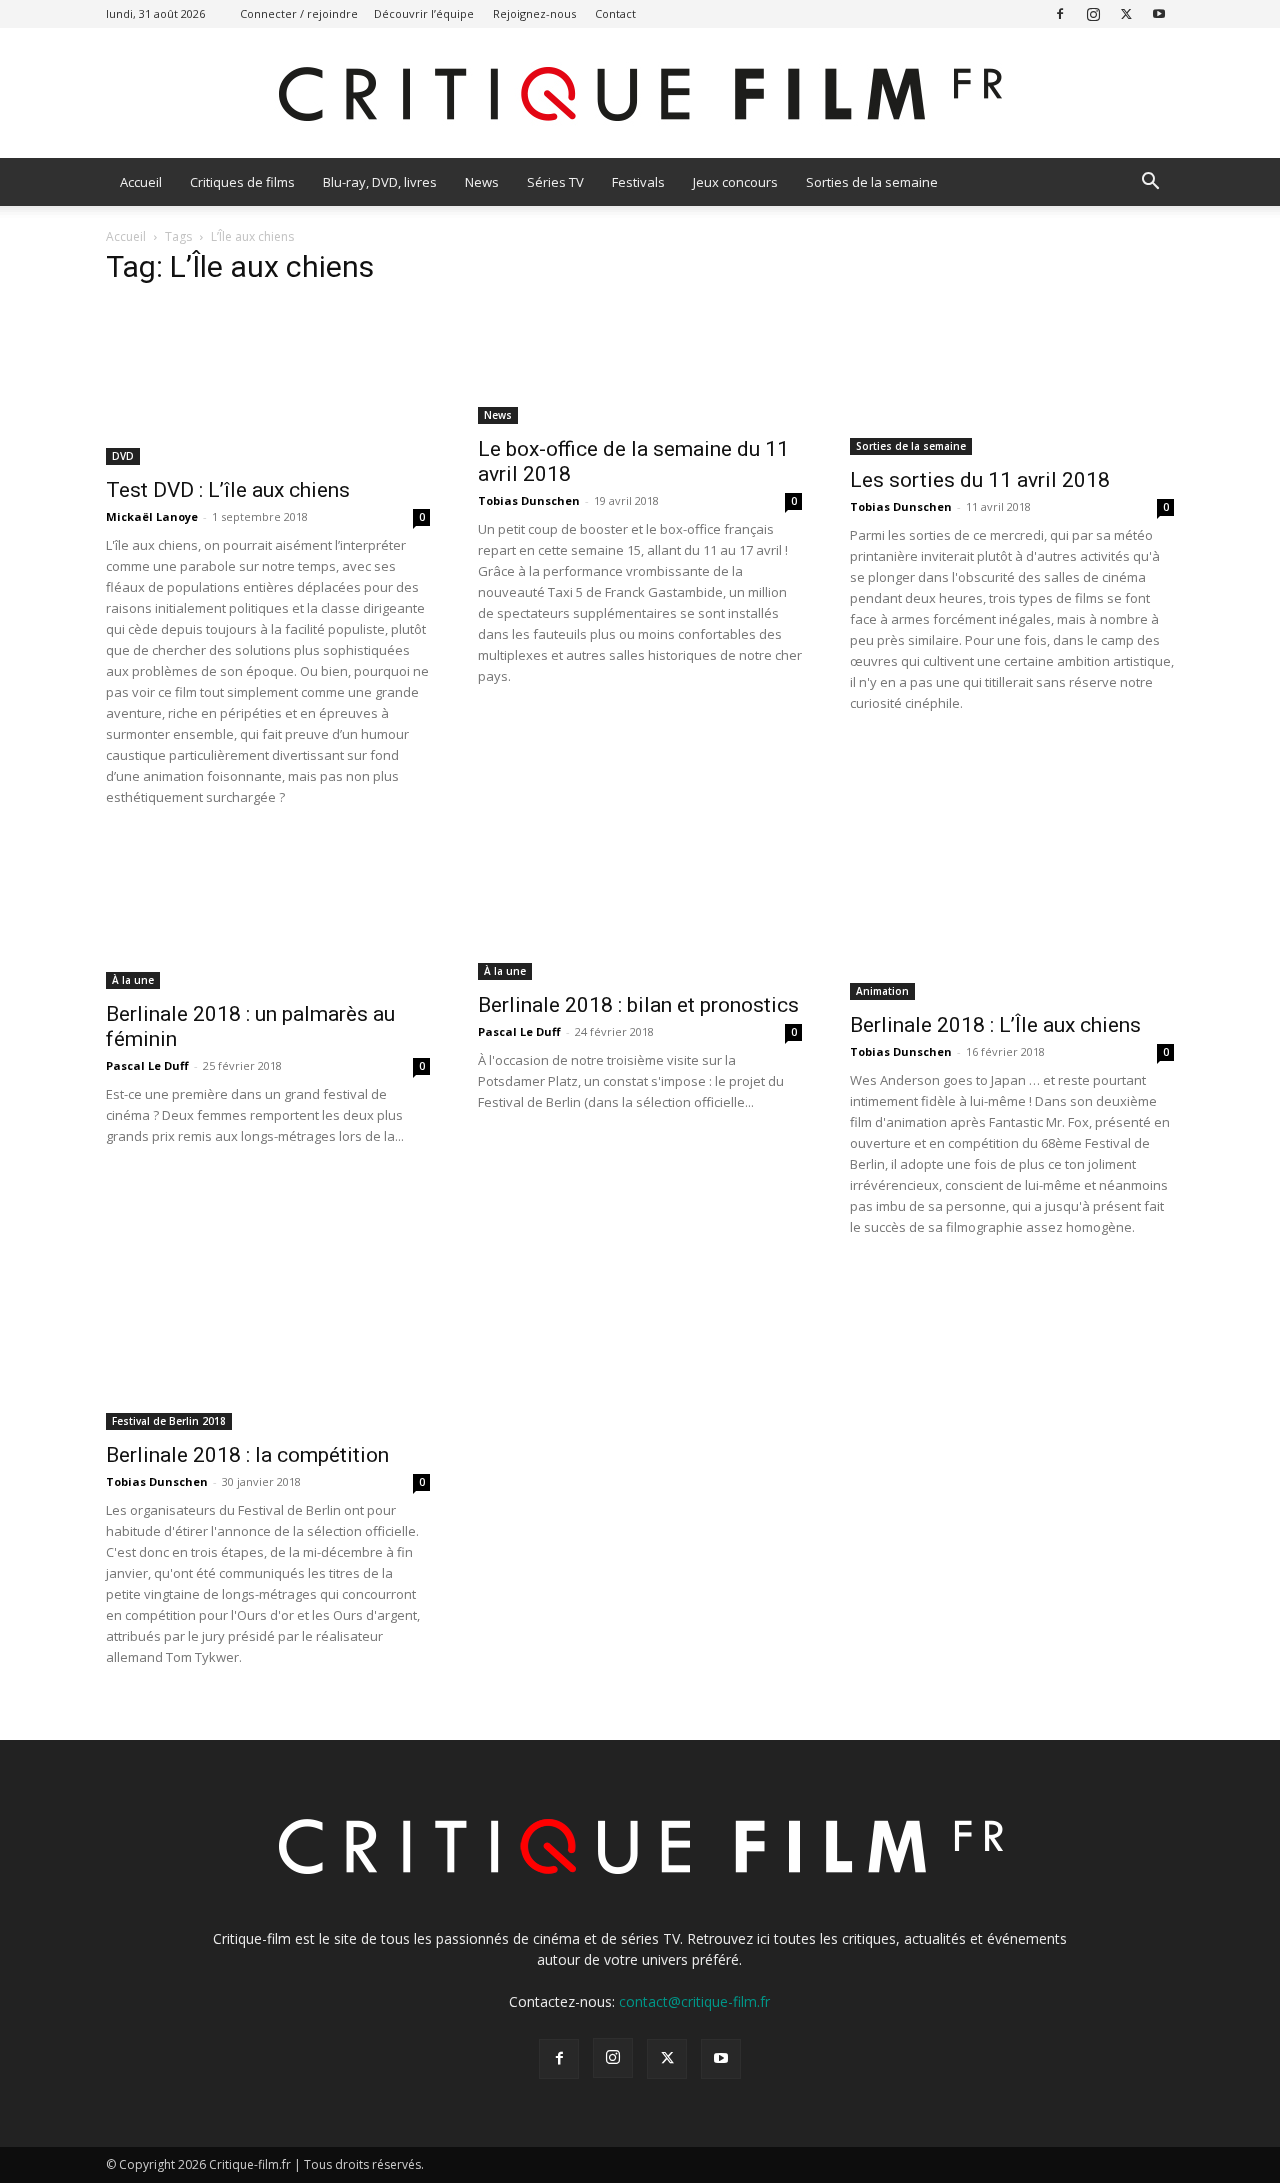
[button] (1150, 183)
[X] (1126, 13)
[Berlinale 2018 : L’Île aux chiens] (1012, 920)
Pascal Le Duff (147, 1065)
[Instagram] (1093, 13)
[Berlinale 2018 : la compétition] (268, 1350)
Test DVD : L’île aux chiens (228, 490)
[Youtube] (1159, 13)
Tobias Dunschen (529, 500)
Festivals (638, 182)
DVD (123, 456)
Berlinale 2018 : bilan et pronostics (638, 1005)
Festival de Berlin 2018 (169, 1421)
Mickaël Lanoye (152, 516)
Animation (882, 991)
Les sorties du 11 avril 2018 (980, 480)
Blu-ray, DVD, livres (380, 182)
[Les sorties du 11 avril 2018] (1012, 380)
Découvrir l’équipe (424, 13)
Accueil (141, 182)
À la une (133, 980)
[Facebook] (1060, 13)
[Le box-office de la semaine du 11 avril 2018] (640, 364)
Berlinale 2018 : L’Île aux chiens (995, 1025)
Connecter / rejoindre (299, 13)
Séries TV (555, 182)
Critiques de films (242, 182)
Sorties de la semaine (872, 182)
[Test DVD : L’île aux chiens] (268, 385)
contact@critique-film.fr (694, 2001)
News (482, 182)
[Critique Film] (640, 94)
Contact (615, 13)
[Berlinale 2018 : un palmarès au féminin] (268, 914)
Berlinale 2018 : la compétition (247, 1455)
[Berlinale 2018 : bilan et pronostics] (640, 910)
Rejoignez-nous (534, 13)
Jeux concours (735, 182)
